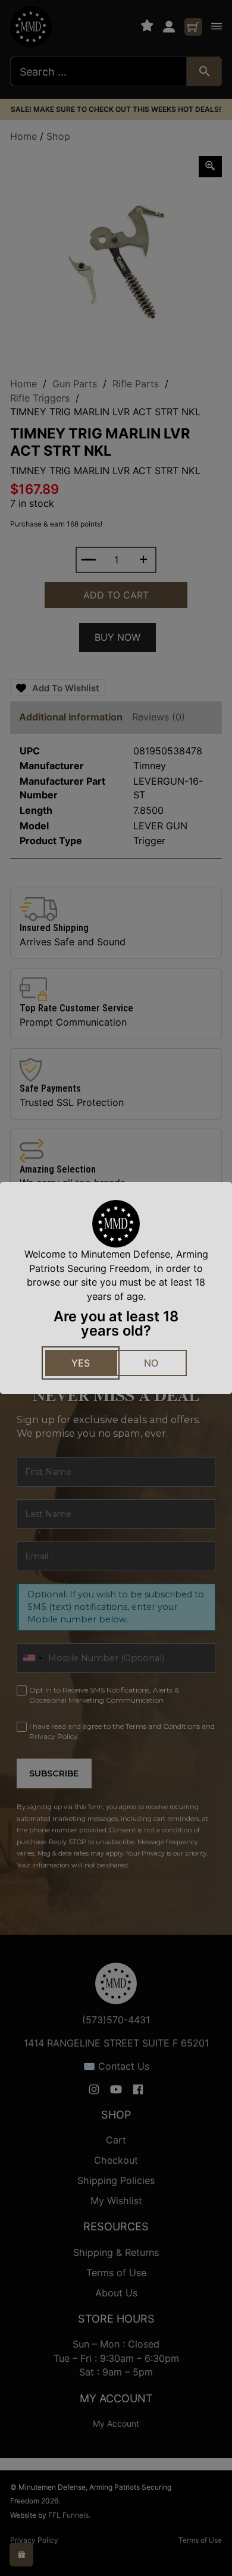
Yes (81, 1363)
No (151, 1363)
